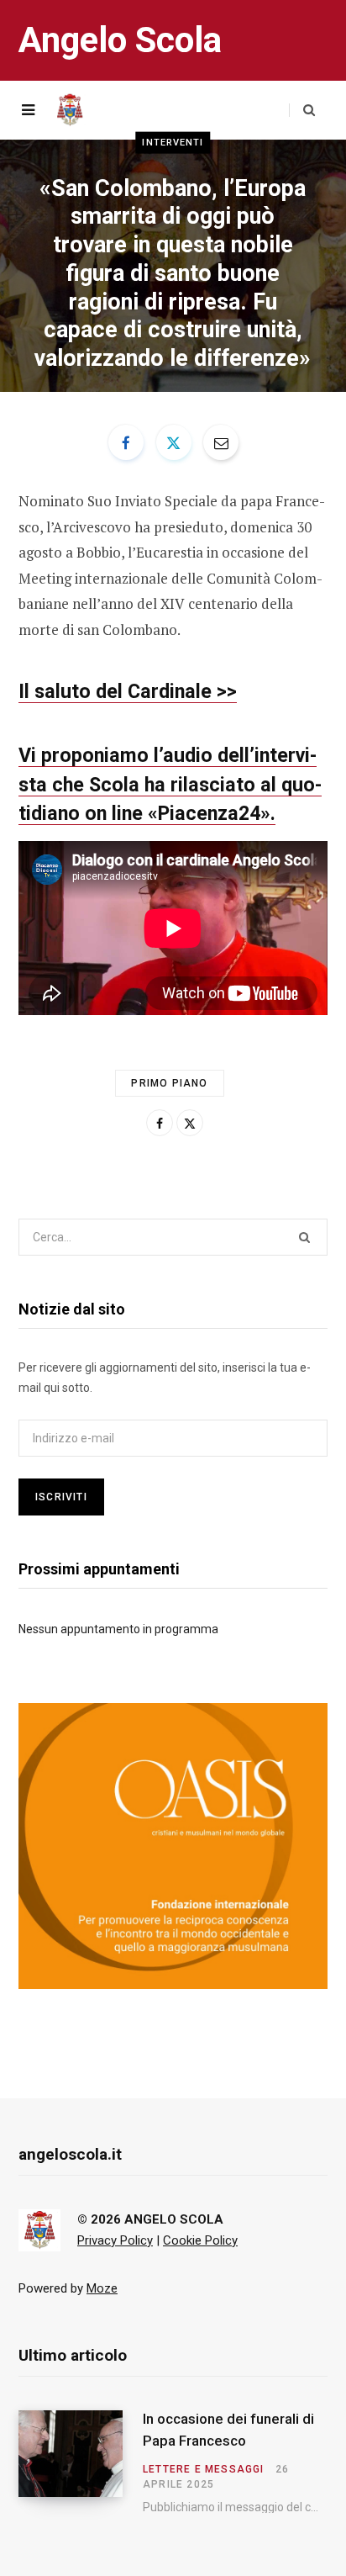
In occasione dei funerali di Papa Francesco (228, 2430)
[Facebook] (126, 442)
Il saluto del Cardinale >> (128, 691)
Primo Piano (169, 1083)
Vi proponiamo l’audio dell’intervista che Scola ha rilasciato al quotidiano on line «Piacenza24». (170, 785)
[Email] (221, 442)
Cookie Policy (200, 2240)
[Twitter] (174, 442)
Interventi (173, 142)
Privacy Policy (115, 2240)
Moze (102, 2288)
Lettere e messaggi (204, 2469)
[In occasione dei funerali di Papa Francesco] (81, 2462)
